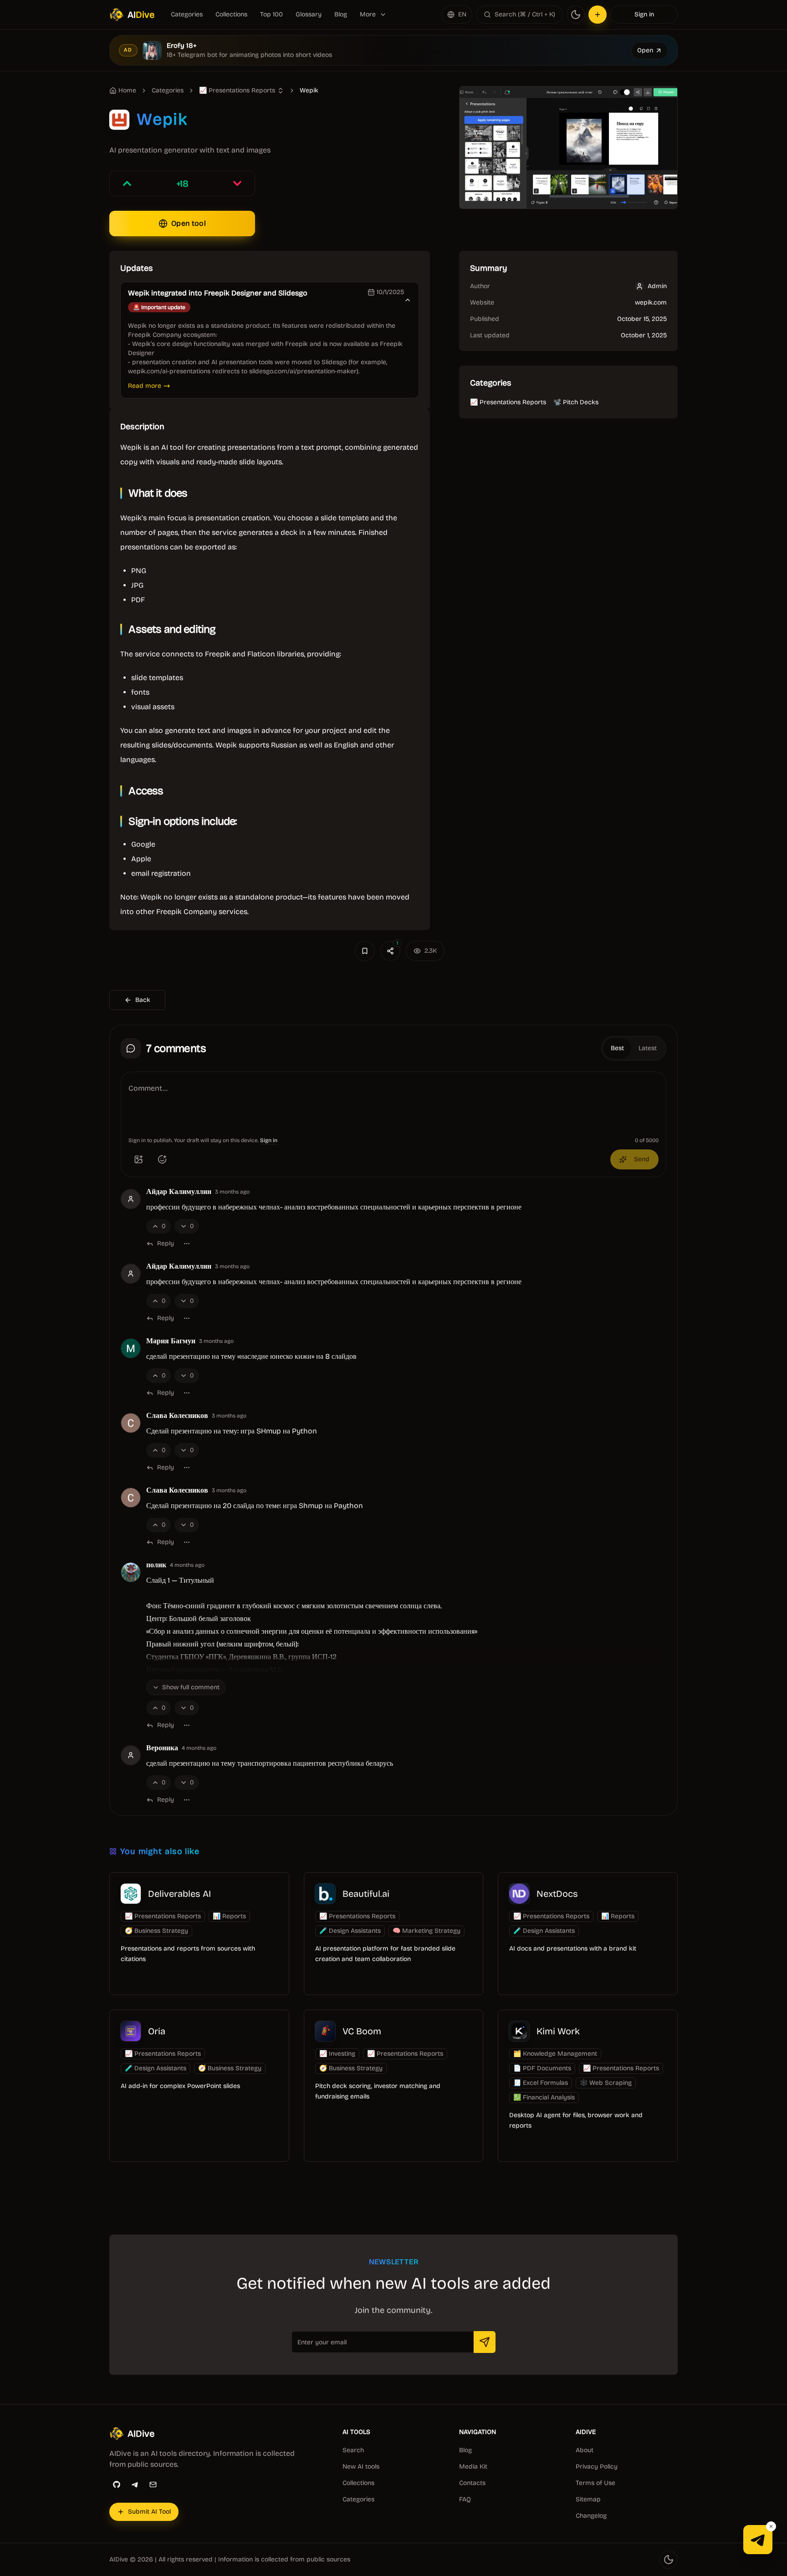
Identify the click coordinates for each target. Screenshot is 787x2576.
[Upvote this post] (127, 183)
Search (353, 2450)
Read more (145, 386)
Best (617, 1048)
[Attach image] (138, 1159)
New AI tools (361, 2467)
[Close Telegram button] (771, 2526)
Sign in (644, 14)
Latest (648, 1048)
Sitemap (588, 2499)
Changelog (591, 2516)
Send (642, 1159)
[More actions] (187, 1244)
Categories (187, 14)
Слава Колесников (177, 1416)
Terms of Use (595, 2483)
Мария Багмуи (171, 1341)
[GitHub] (117, 2485)
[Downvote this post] (237, 183)
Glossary (309, 14)
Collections (231, 14)
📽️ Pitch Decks (576, 402)
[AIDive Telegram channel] (758, 2540)
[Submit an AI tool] (598, 15)
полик (156, 1565)
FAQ (465, 2499)
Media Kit (473, 2467)
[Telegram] (135, 2485)
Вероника (162, 1748)
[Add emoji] (162, 1159)
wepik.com (651, 302)
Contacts (472, 2483)
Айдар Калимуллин (179, 1192)
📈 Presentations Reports (508, 402)
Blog (341, 14)
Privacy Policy (597, 2467)
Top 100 (271, 14)
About (585, 2450)
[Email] (153, 2485)
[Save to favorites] (365, 951)
